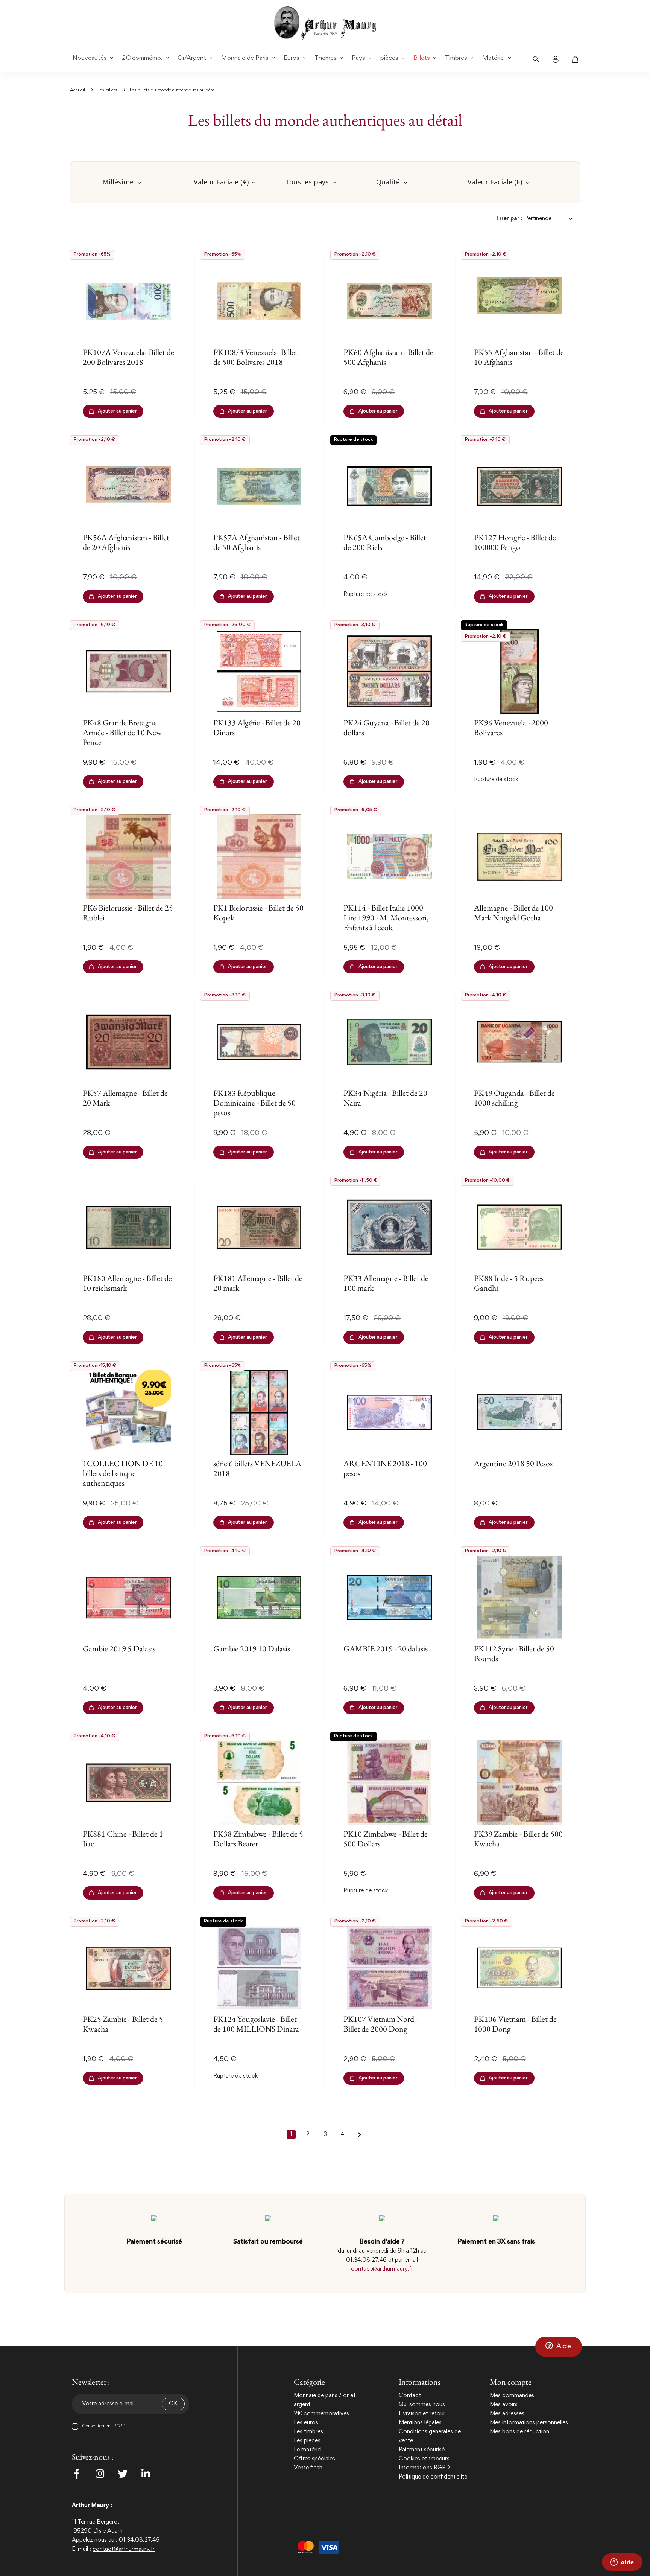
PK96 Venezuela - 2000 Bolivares (511, 727)
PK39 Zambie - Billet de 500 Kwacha (518, 1839)
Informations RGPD (424, 2468)
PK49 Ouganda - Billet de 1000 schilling (514, 1098)
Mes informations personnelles (529, 2423)
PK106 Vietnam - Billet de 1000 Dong (515, 2024)
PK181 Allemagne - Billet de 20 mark (258, 1283)
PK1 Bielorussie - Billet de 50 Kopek (258, 913)
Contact (410, 2396)
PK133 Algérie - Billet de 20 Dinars (257, 727)
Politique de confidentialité (433, 2477)
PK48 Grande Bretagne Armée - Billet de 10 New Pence (122, 733)
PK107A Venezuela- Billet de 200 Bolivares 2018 (128, 357)
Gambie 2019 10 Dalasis (252, 1649)
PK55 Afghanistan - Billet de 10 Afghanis (519, 357)
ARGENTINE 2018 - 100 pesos (385, 1468)
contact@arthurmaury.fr (382, 2269)
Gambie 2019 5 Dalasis (119, 1649)
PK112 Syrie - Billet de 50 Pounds (514, 1654)
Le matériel (308, 2450)
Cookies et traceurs (424, 2459)
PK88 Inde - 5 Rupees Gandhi (509, 1283)
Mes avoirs (504, 2405)
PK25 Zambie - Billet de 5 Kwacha (123, 2024)
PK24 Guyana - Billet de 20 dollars (387, 727)
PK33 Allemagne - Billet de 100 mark (386, 1283)
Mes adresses (507, 2414)
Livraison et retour (422, 2414)
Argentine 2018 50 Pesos (513, 1463)
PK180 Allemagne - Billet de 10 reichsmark (127, 1283)
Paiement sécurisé (422, 2450)
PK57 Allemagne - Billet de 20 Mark (125, 1098)
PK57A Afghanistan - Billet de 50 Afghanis (257, 542)
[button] (559, 2347)
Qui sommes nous (422, 2405)
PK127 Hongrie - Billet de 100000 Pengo (515, 542)
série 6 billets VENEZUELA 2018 (257, 1468)
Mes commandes (512, 2396)
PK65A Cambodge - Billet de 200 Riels (385, 542)
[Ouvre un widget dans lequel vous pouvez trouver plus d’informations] (622, 2563)
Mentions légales (420, 2423)
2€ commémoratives (321, 2414)
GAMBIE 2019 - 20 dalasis (386, 1649)
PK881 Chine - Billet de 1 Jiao (123, 1839)
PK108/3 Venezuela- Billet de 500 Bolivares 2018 (255, 357)
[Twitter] (123, 2474)
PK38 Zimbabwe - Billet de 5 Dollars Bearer (258, 1839)
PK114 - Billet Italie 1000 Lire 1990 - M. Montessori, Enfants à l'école (386, 918)
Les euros (306, 2423)
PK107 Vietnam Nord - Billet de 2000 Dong (381, 2024)
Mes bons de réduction (519, 2432)
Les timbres (308, 2432)
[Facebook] (77, 2474)
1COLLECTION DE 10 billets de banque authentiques (123, 1473)
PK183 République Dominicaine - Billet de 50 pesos (254, 1103)
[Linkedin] (146, 2474)
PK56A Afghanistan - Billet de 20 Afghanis (126, 542)
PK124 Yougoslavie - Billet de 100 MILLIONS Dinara (256, 2024)
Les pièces (307, 2441)
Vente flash (308, 2468)
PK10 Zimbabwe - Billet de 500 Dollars (386, 1839)
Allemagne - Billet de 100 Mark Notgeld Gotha (513, 913)
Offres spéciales (314, 2459)
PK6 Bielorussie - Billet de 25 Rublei (128, 913)
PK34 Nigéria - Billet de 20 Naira (385, 1098)
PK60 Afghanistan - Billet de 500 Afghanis (388, 357)
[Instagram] (100, 2474)
